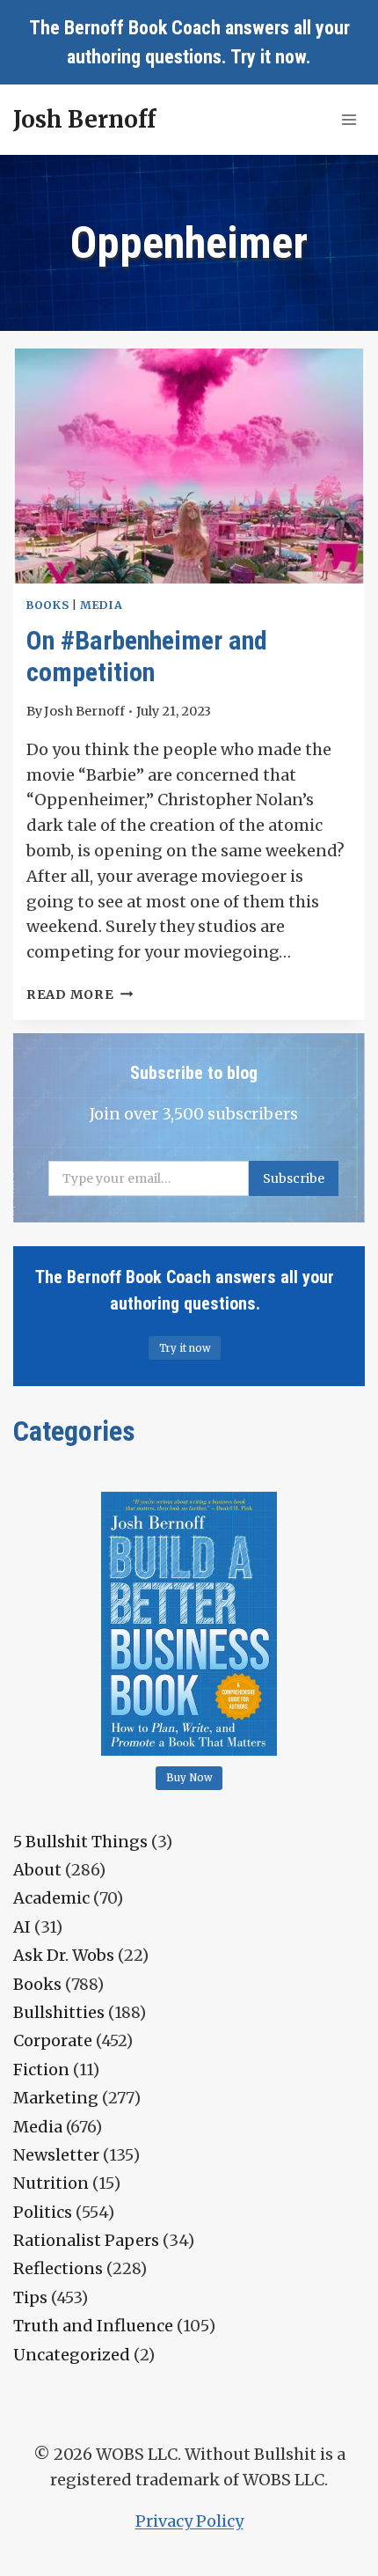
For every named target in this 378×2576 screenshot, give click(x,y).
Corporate (53, 2040)
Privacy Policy (189, 2521)
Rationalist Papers (86, 2240)
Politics (43, 2212)
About (37, 1870)
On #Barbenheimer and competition (147, 656)
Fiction (41, 2070)
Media (101, 605)
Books (47, 605)
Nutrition (51, 2183)
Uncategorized (72, 2355)
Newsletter (56, 2155)
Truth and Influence (93, 2326)
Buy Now (189, 1778)
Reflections (58, 2268)
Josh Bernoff (84, 711)
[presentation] (189, 466)
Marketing (56, 2098)
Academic (51, 1898)
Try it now (268, 57)
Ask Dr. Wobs (64, 1955)
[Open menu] (349, 119)
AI (22, 1927)
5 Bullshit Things (80, 1842)
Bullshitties (59, 2012)
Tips (30, 2297)
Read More (80, 994)
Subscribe (294, 1178)
